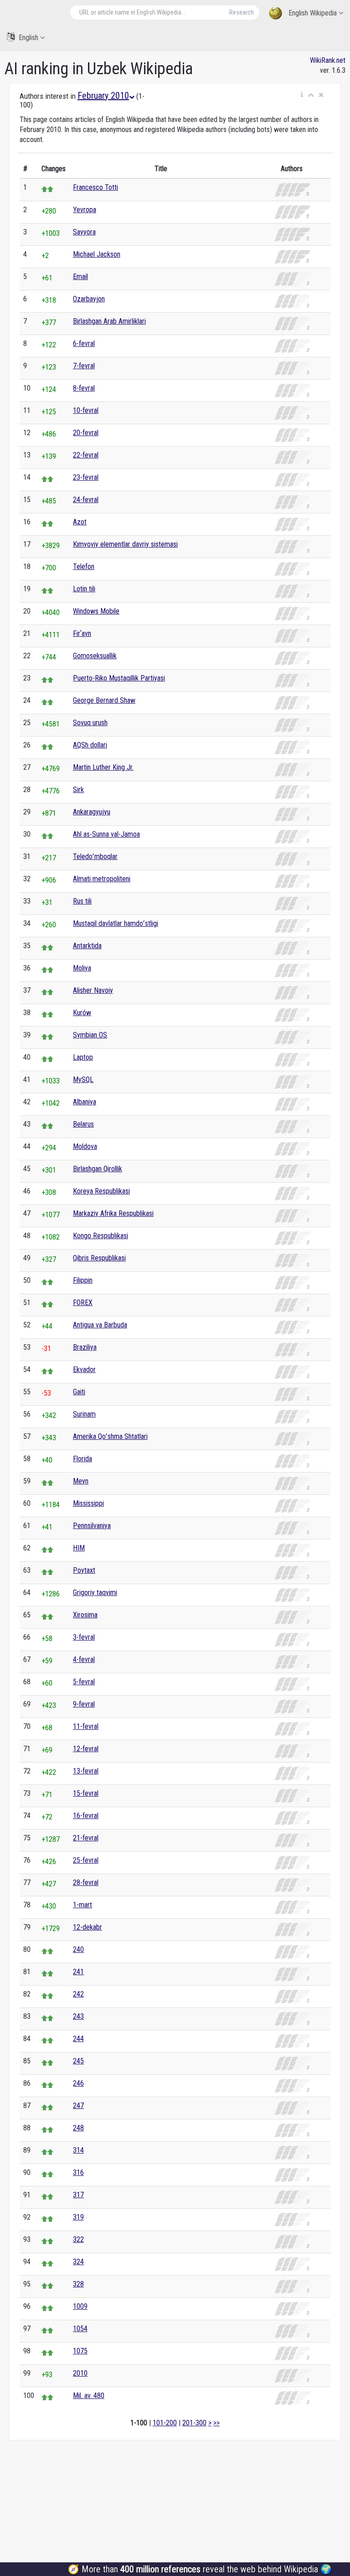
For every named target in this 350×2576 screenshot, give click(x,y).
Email (80, 277)
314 (78, 2150)
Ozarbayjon (89, 299)
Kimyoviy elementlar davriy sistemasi (125, 544)
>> (216, 2423)
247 (78, 2106)
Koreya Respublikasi (101, 1191)
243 (78, 2016)
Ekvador (84, 1369)
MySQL (83, 1080)
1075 (80, 2351)
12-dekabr (87, 1927)
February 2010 (103, 96)
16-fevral (86, 1816)
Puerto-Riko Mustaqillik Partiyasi (119, 678)
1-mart (82, 1905)
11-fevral (86, 1726)
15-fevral (86, 1793)
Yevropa (85, 210)
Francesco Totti (95, 187)
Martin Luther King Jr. (103, 767)
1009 (80, 2306)
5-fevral (84, 1682)
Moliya (82, 968)
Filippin (83, 1280)
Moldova (85, 1146)
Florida (82, 1459)
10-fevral (86, 410)
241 (78, 1972)
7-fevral (84, 366)
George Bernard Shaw (104, 700)
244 (78, 2039)
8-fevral (84, 388)
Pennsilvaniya (92, 1526)
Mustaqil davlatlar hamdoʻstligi (116, 923)
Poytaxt (84, 1570)
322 (78, 2239)
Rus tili (82, 901)
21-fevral (86, 1838)
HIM (79, 1548)
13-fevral (86, 1771)
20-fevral (86, 433)
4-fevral (84, 1659)
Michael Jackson (97, 254)
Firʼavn (82, 633)
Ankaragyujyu (92, 812)
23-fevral (86, 477)
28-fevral (86, 1882)
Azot (80, 522)
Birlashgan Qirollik (98, 1169)
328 (78, 2284)
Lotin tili (84, 589)
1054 (80, 2329)
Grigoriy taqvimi (95, 1593)
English (28, 38)
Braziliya (85, 1347)
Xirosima (85, 1615)
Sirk (78, 790)
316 (78, 2172)
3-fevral (84, 1637)
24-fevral (86, 500)
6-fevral (84, 343)
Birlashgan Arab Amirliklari (109, 321)
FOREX (83, 1303)
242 (78, 1994)
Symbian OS (90, 1035)
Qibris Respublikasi (99, 1258)
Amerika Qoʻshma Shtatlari (110, 1436)
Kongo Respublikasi (100, 1236)
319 (78, 2217)
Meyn (81, 1481)
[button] (302, 95)
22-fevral (86, 455)
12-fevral (86, 1749)
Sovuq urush (90, 723)
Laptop (83, 1057)
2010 (80, 2373)
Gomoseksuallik (95, 656)
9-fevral (84, 1704)
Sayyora (84, 232)
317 (78, 2195)
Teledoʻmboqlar (95, 856)
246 (78, 2083)
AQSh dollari (90, 745)
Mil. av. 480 (89, 2396)
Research (242, 12)
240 (78, 1949)
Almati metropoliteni (102, 879)
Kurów (82, 1013)
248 (78, 2128)
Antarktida (87, 946)
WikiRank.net (328, 60)
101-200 (165, 2423)
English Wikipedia (313, 13)
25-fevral (86, 1860)
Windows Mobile (96, 611)
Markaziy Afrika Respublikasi (113, 1213)
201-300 (194, 2423)
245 (78, 2061)
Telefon (84, 567)
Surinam (84, 1414)
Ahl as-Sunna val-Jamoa (106, 834)
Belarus (83, 1124)
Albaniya (85, 1102)
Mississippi (88, 1503)
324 (78, 2262)
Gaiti (79, 1392)
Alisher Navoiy (93, 990)
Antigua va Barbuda (100, 1325)
